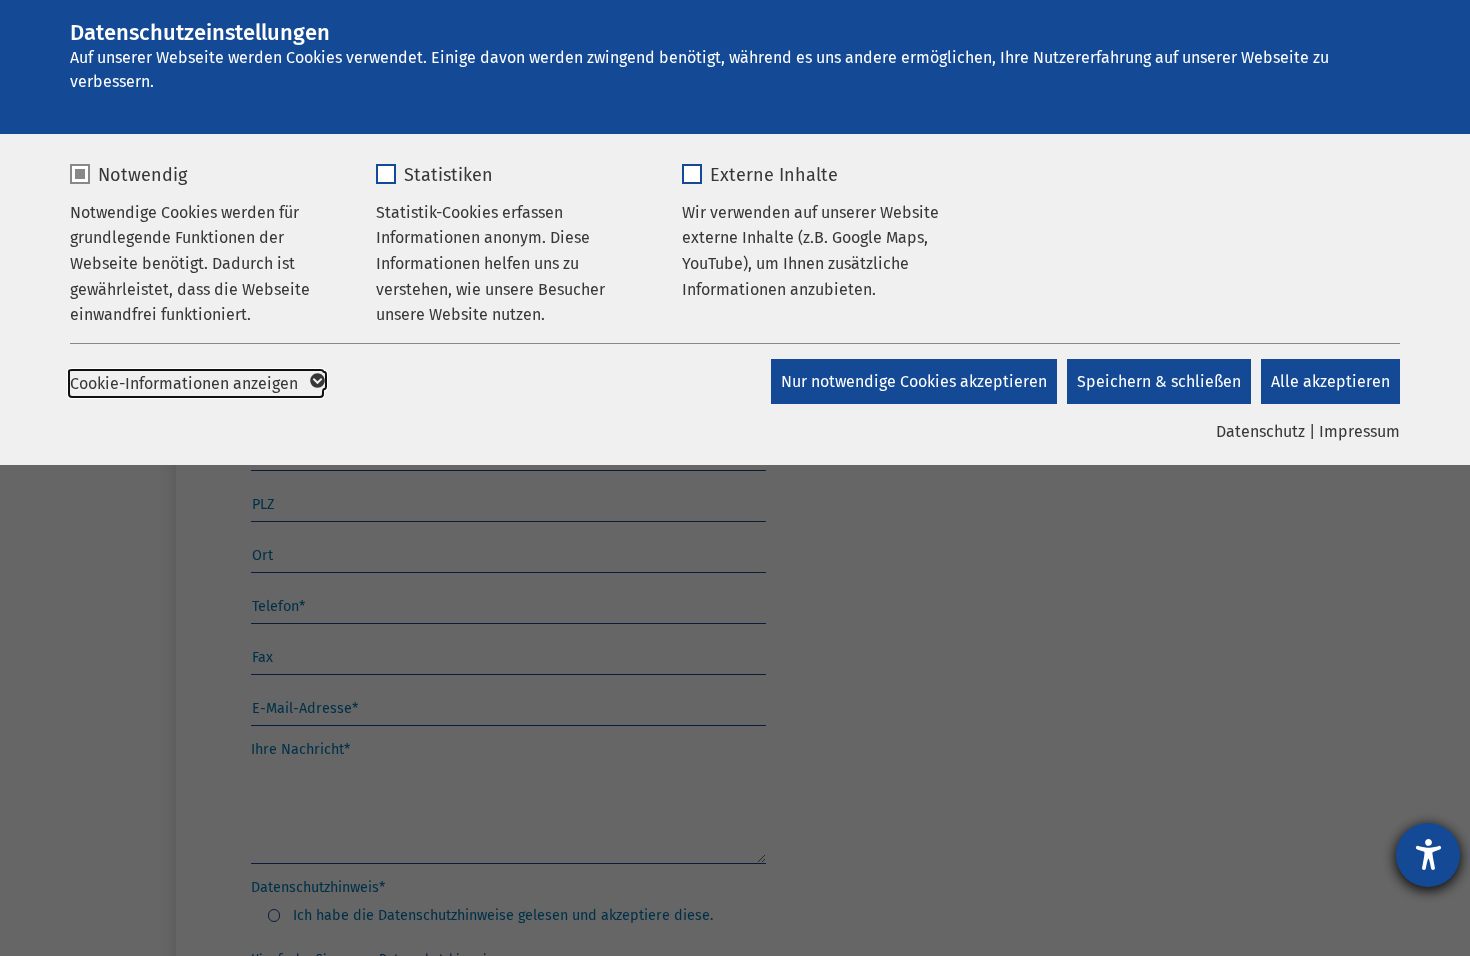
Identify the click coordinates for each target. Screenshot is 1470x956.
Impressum (1359, 431)
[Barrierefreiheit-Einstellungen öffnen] (1428, 855)
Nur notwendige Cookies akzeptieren (914, 381)
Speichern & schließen (1159, 381)
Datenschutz (1260, 431)
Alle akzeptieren (1330, 381)
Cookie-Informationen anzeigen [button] (186, 383)
